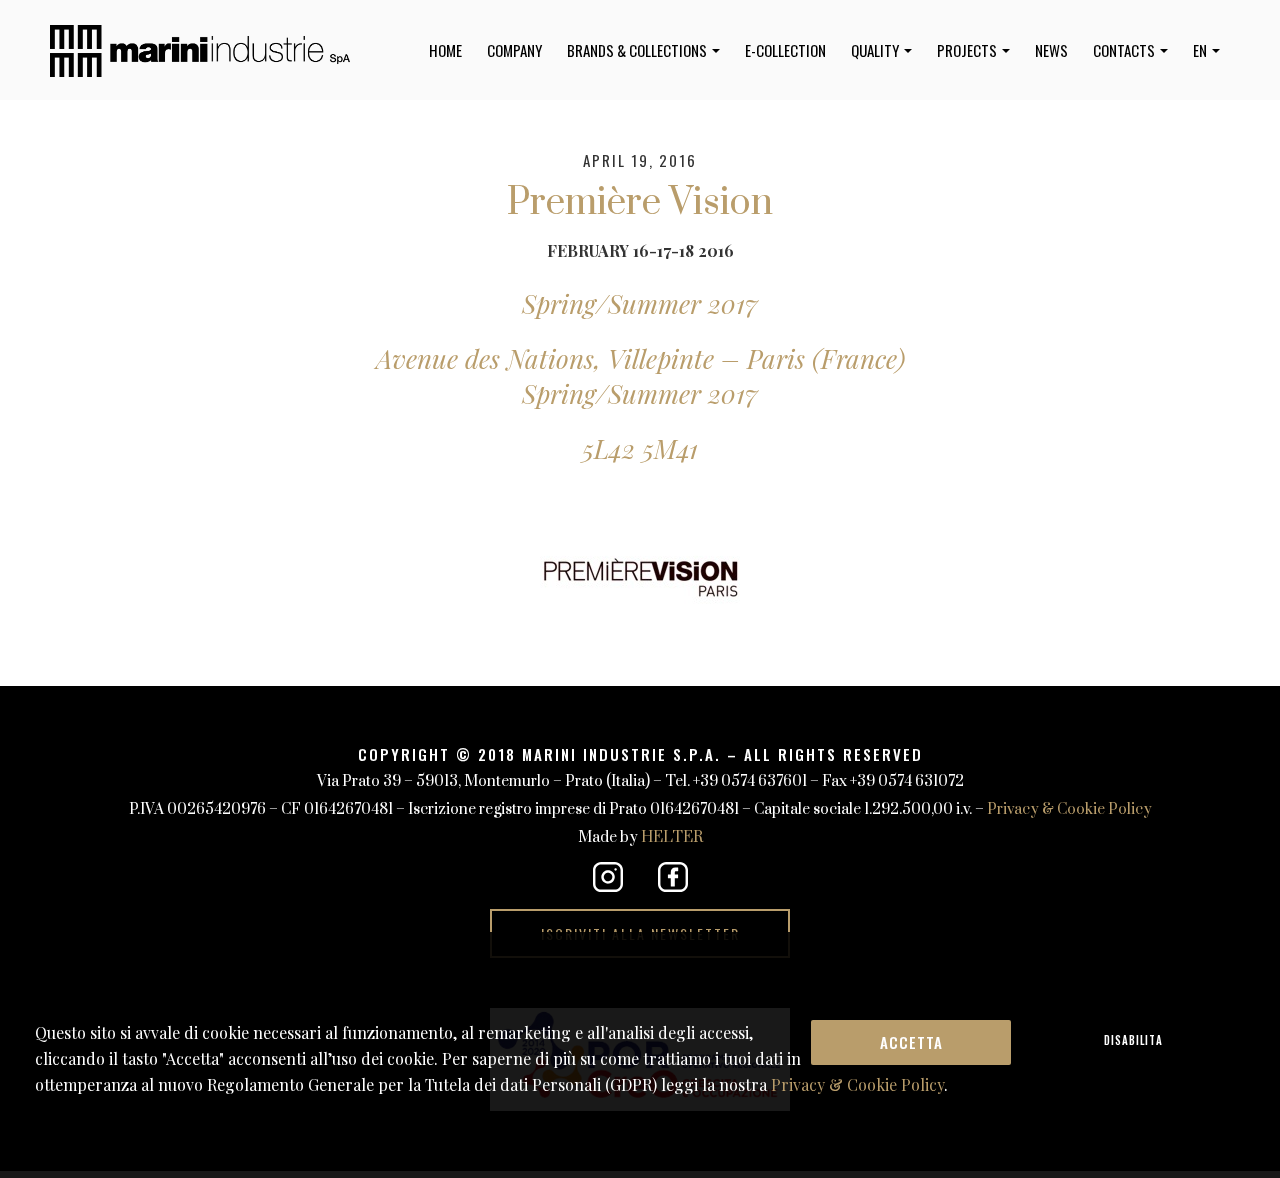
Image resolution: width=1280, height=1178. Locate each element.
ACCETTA (911, 1042)
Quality (876, 50)
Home (445, 50)
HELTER (672, 837)
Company (514, 50)
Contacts (1125, 50)
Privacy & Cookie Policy (1069, 809)
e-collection (785, 50)
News (1051, 50)
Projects (968, 50)
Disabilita (1133, 1040)
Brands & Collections (638, 50)
